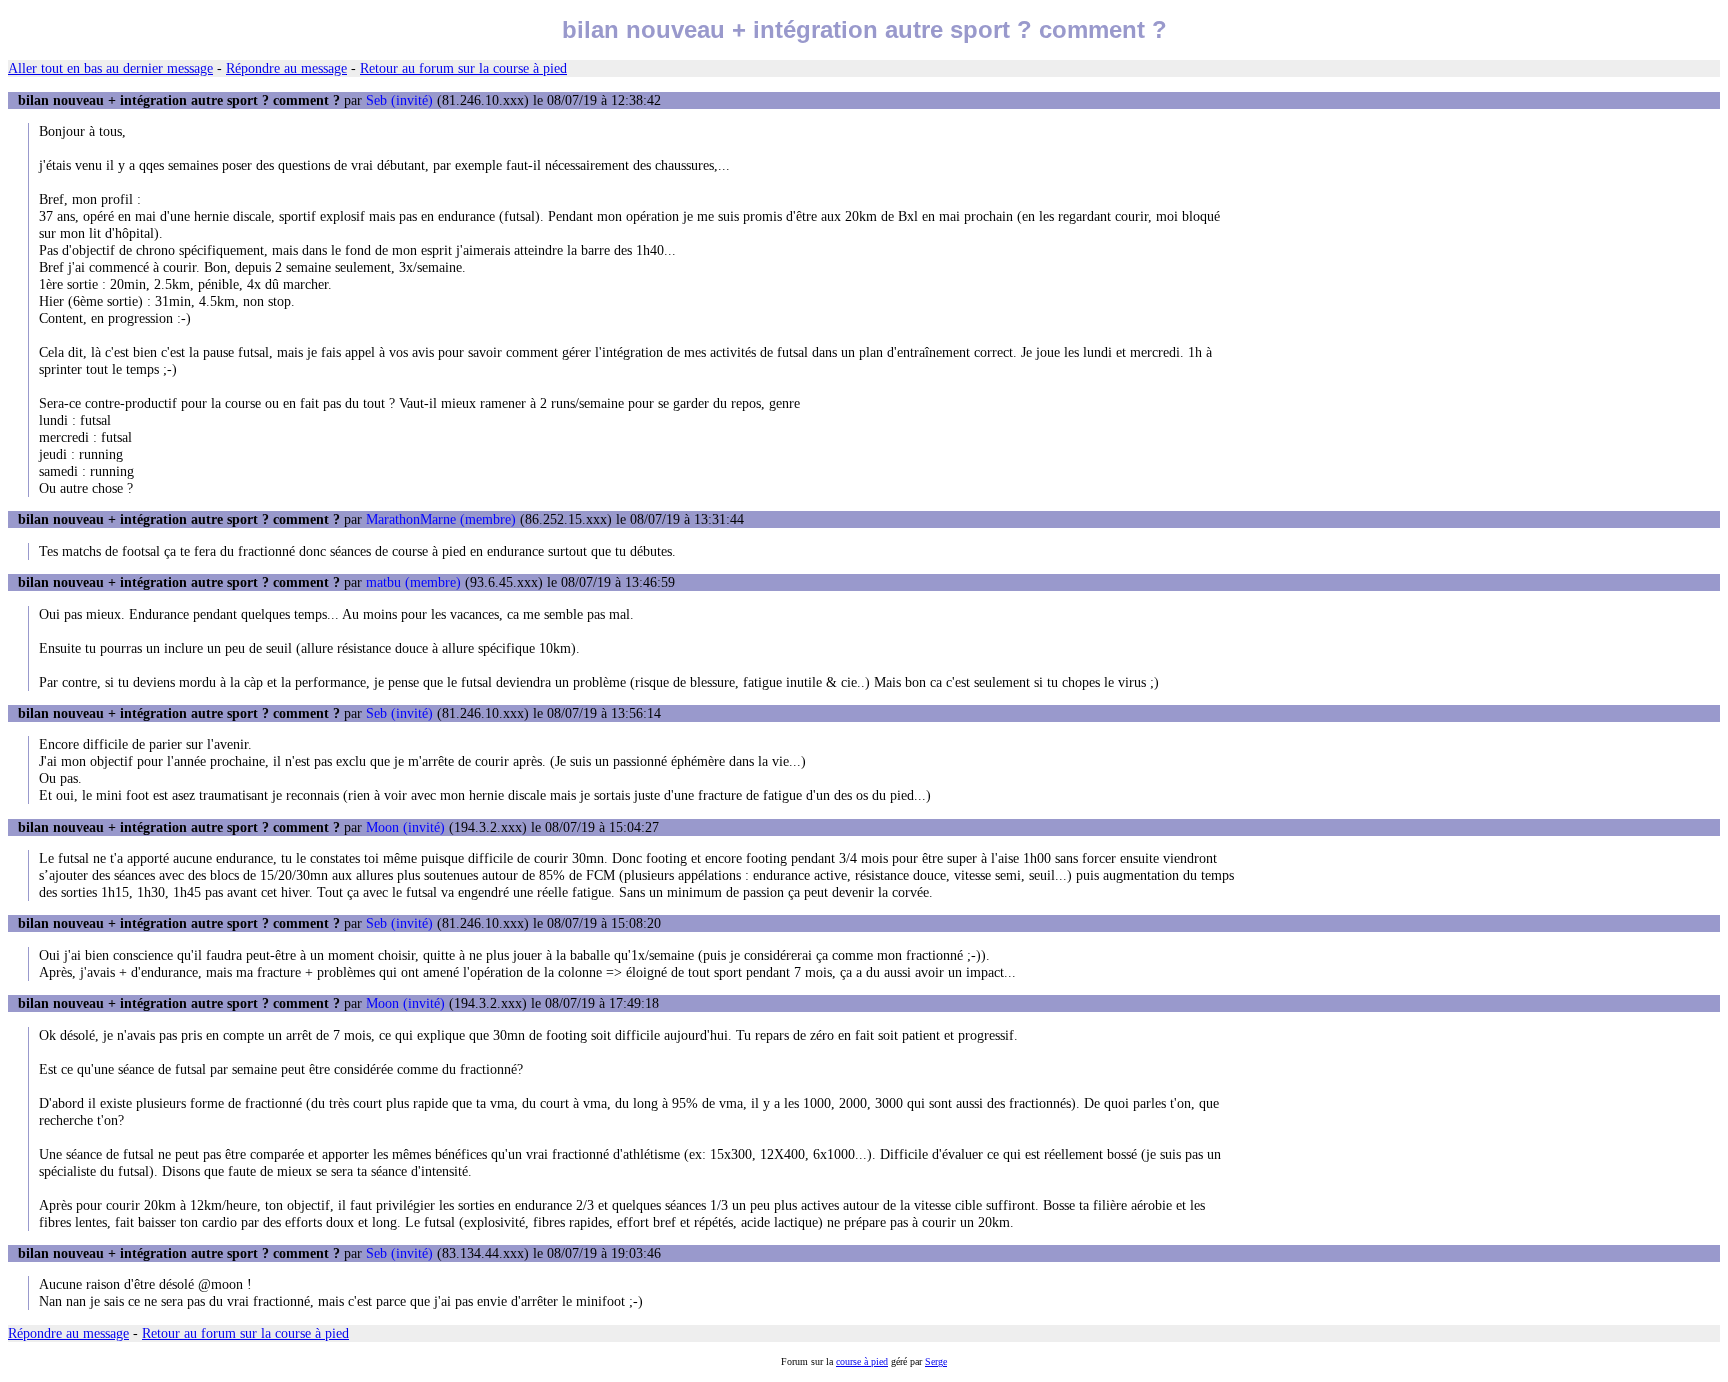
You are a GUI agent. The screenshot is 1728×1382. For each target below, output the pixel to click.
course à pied (862, 1361)
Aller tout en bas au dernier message (110, 68)
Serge (936, 1361)
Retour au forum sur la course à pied (463, 68)
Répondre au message (286, 68)
